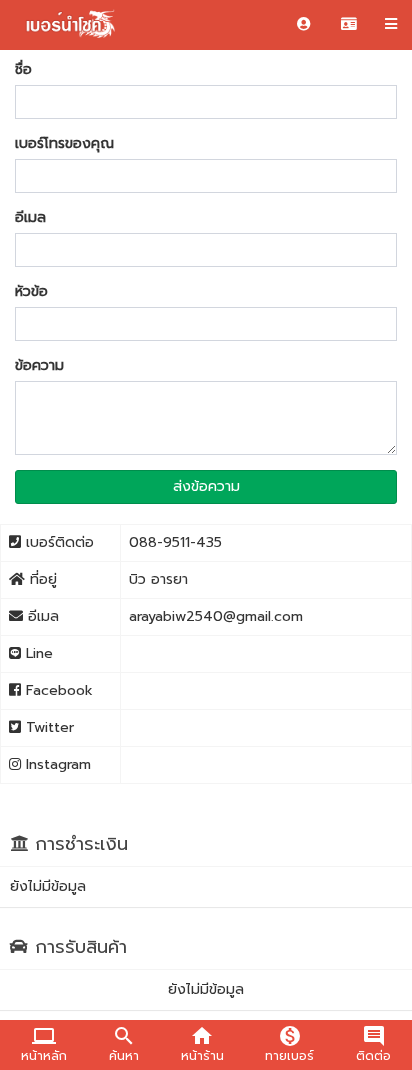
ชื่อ (23, 70)
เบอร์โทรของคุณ (64, 144)
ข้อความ (39, 366)
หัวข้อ (31, 292)
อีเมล (30, 218)
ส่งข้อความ (206, 486)
